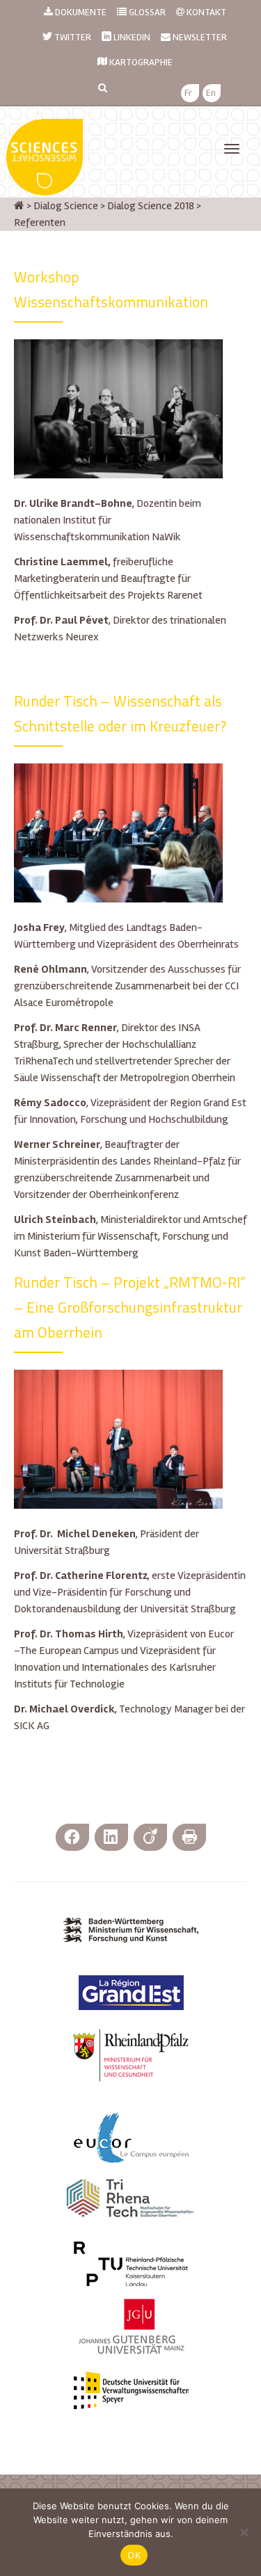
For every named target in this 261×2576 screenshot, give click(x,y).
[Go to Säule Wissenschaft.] (19, 206)
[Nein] (244, 2532)
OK (134, 2555)
